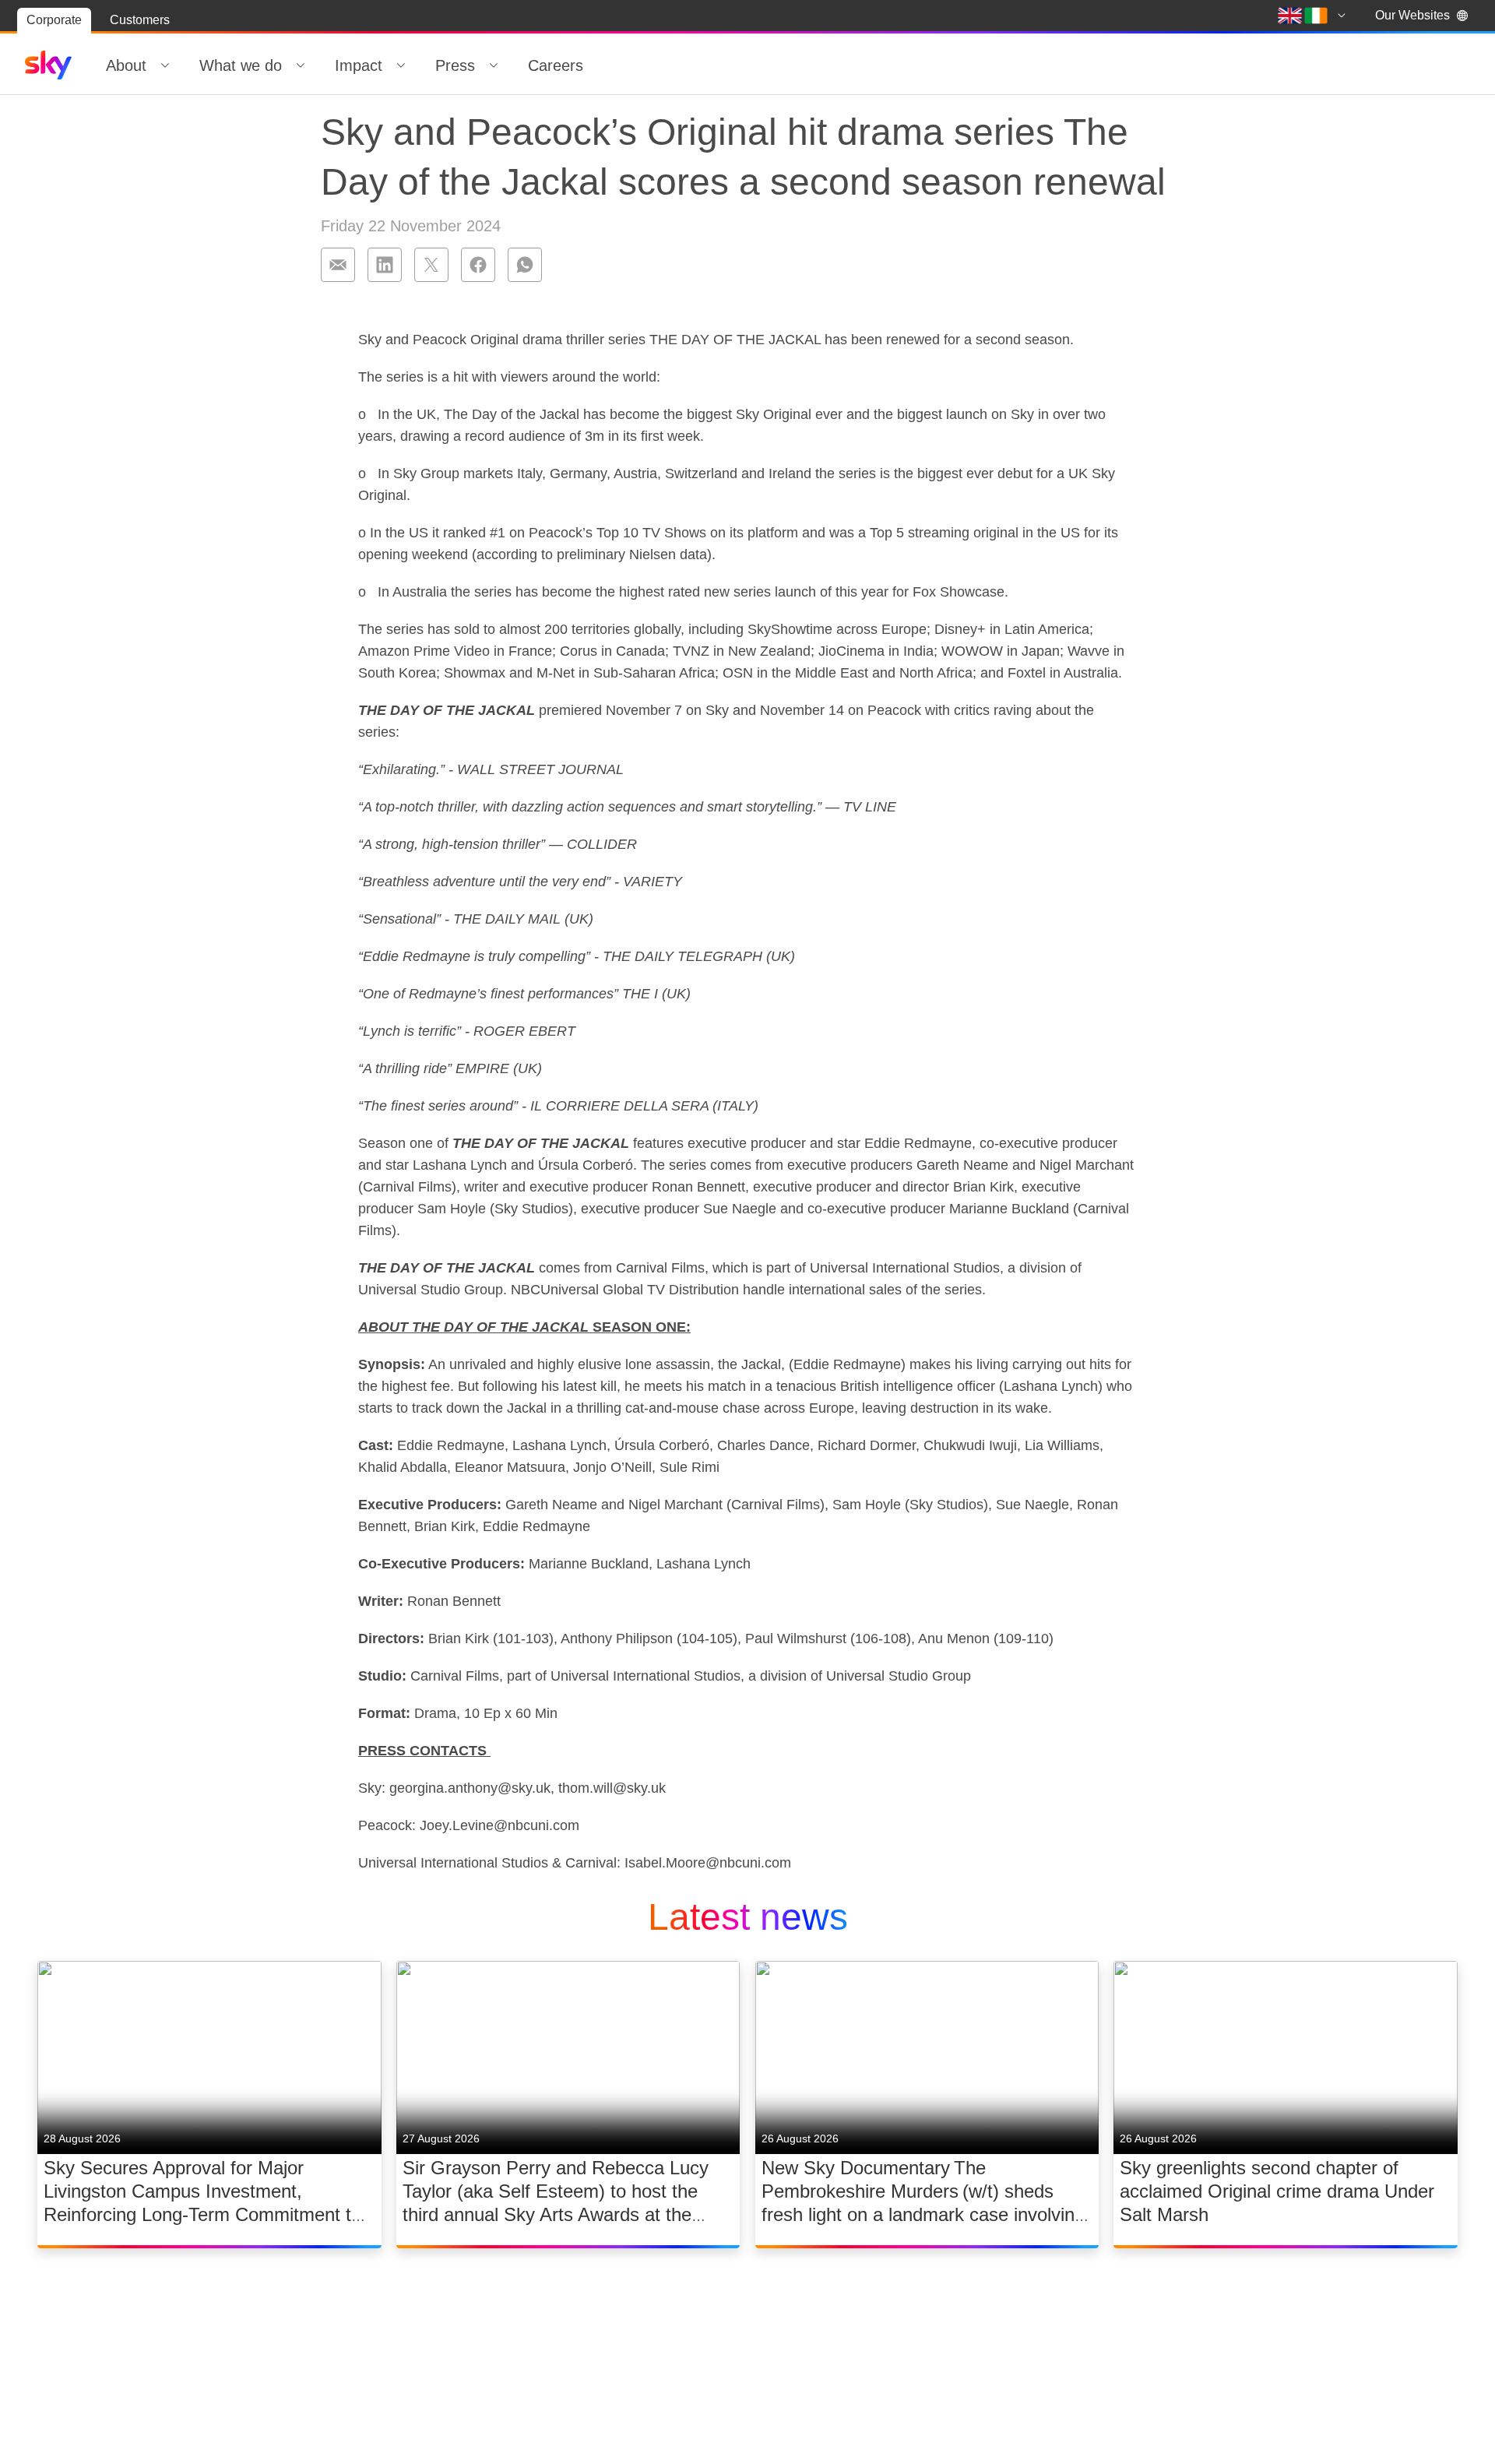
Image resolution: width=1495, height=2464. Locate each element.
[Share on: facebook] (478, 265)
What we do (241, 65)
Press (455, 65)
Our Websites (1412, 15)
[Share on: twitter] (431, 265)
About (126, 65)
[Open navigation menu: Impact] (401, 65)
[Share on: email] (338, 265)
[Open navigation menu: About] (165, 65)
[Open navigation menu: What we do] (301, 65)
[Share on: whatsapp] (525, 265)
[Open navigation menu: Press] (494, 65)
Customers (140, 20)
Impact (359, 65)
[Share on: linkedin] (385, 265)
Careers (556, 65)
